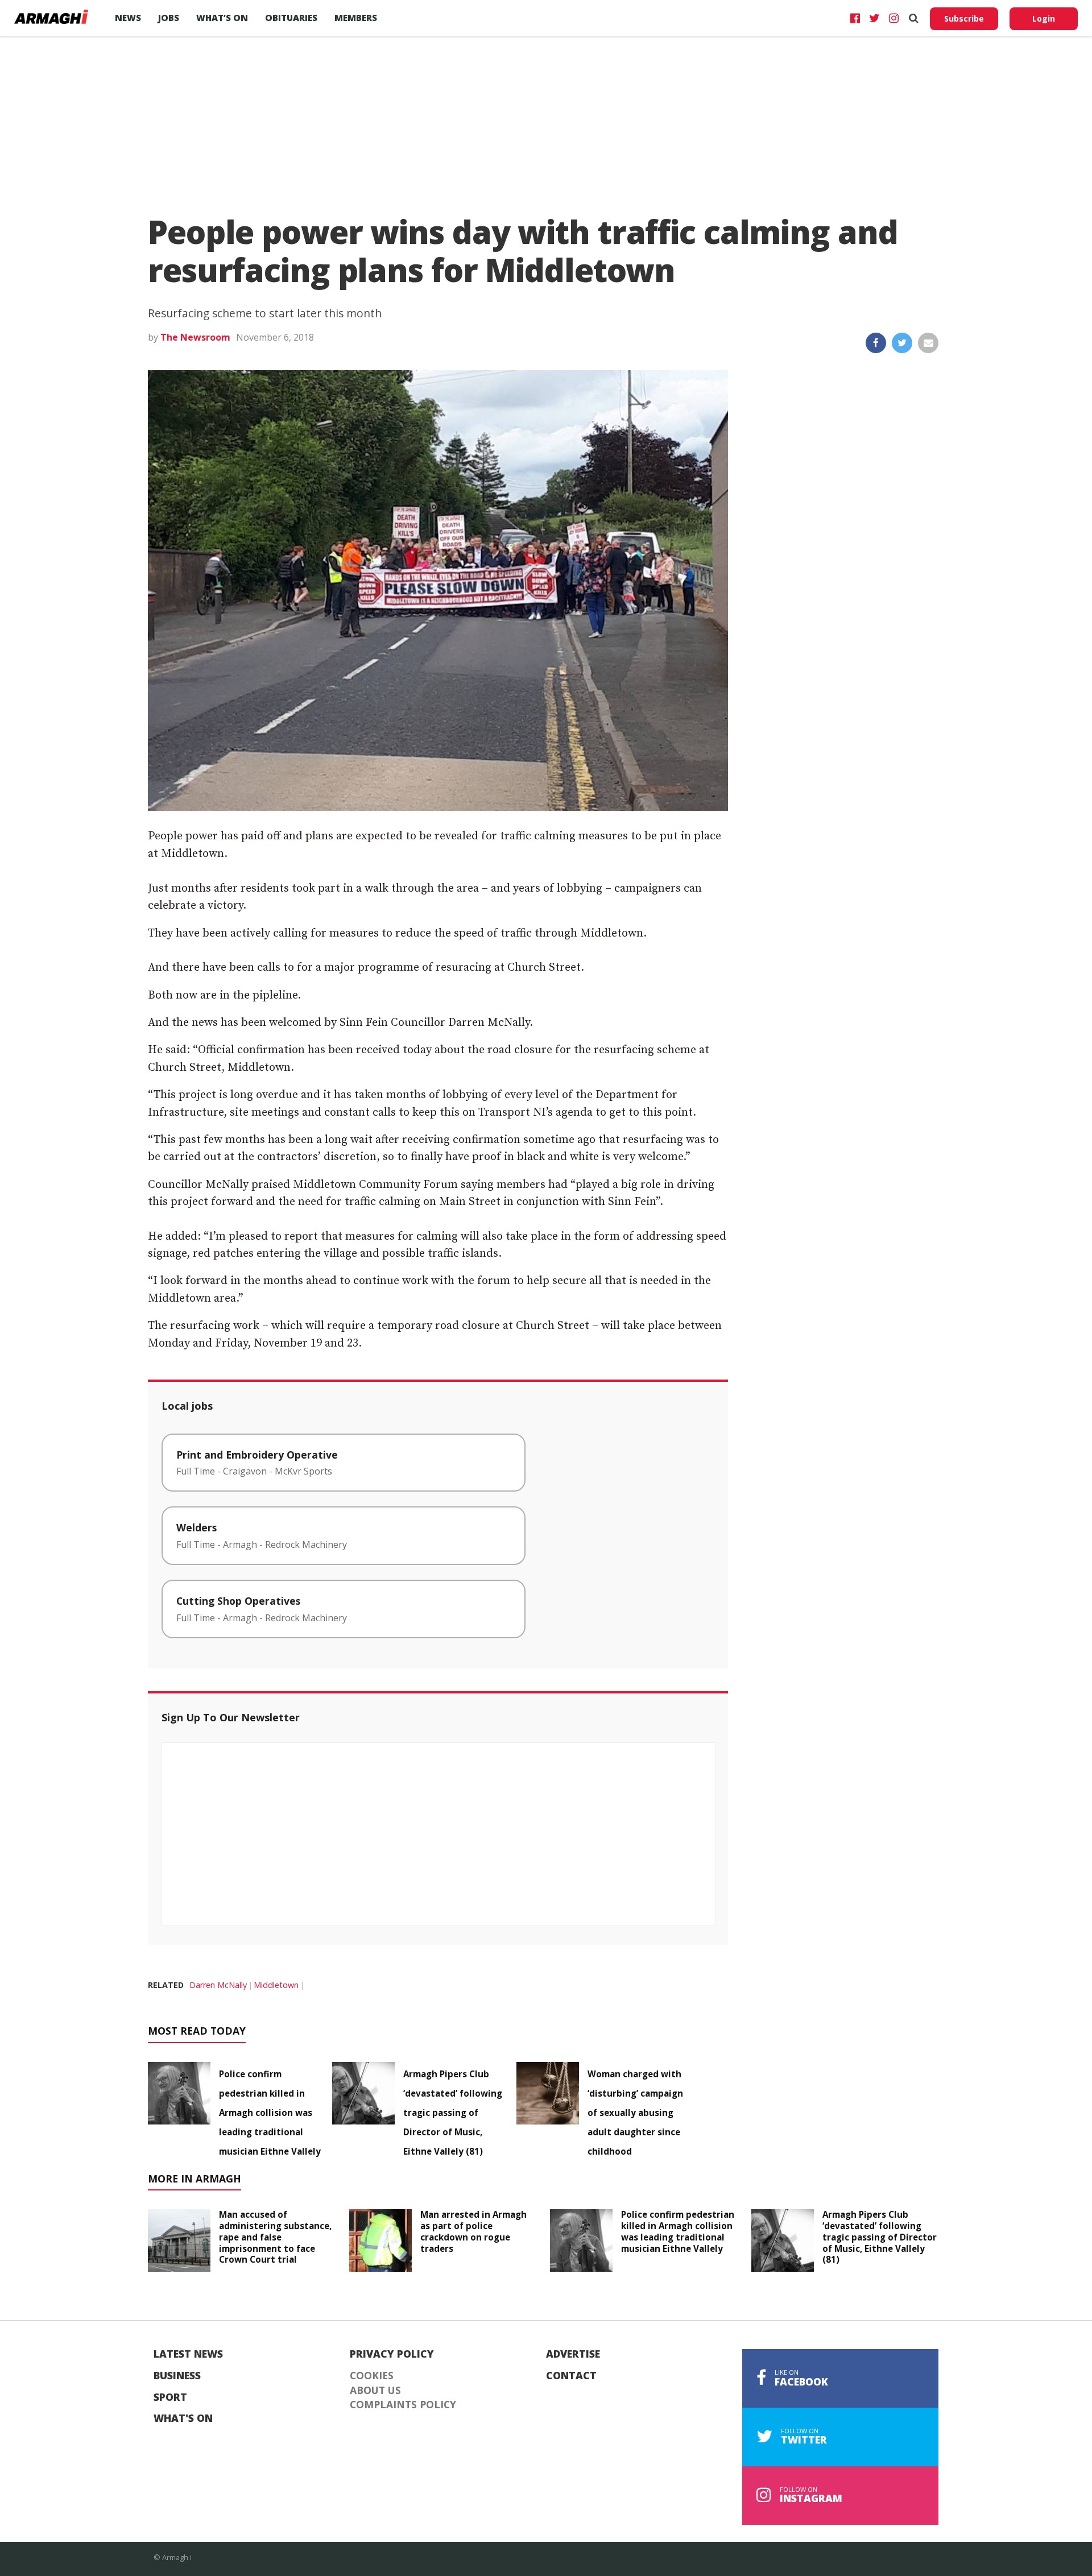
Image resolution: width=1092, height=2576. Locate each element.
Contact (571, 2376)
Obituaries (291, 18)
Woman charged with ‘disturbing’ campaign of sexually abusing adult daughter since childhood (635, 2113)
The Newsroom (195, 337)
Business (177, 2376)
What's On (183, 2418)
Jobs (169, 18)
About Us (375, 2391)
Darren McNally (218, 1985)
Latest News (188, 2354)
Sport (170, 2397)
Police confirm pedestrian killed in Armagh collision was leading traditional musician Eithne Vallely (270, 2113)
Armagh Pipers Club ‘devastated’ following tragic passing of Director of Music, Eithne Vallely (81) (453, 2113)
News (128, 18)
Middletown (276, 1985)
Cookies (372, 2376)
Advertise (573, 2354)
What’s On (222, 18)
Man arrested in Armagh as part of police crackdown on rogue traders (473, 2231)
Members (356, 18)
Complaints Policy (403, 2405)
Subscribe (964, 18)
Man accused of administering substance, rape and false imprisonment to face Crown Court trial (275, 2237)
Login (1044, 18)
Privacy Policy (392, 2354)
